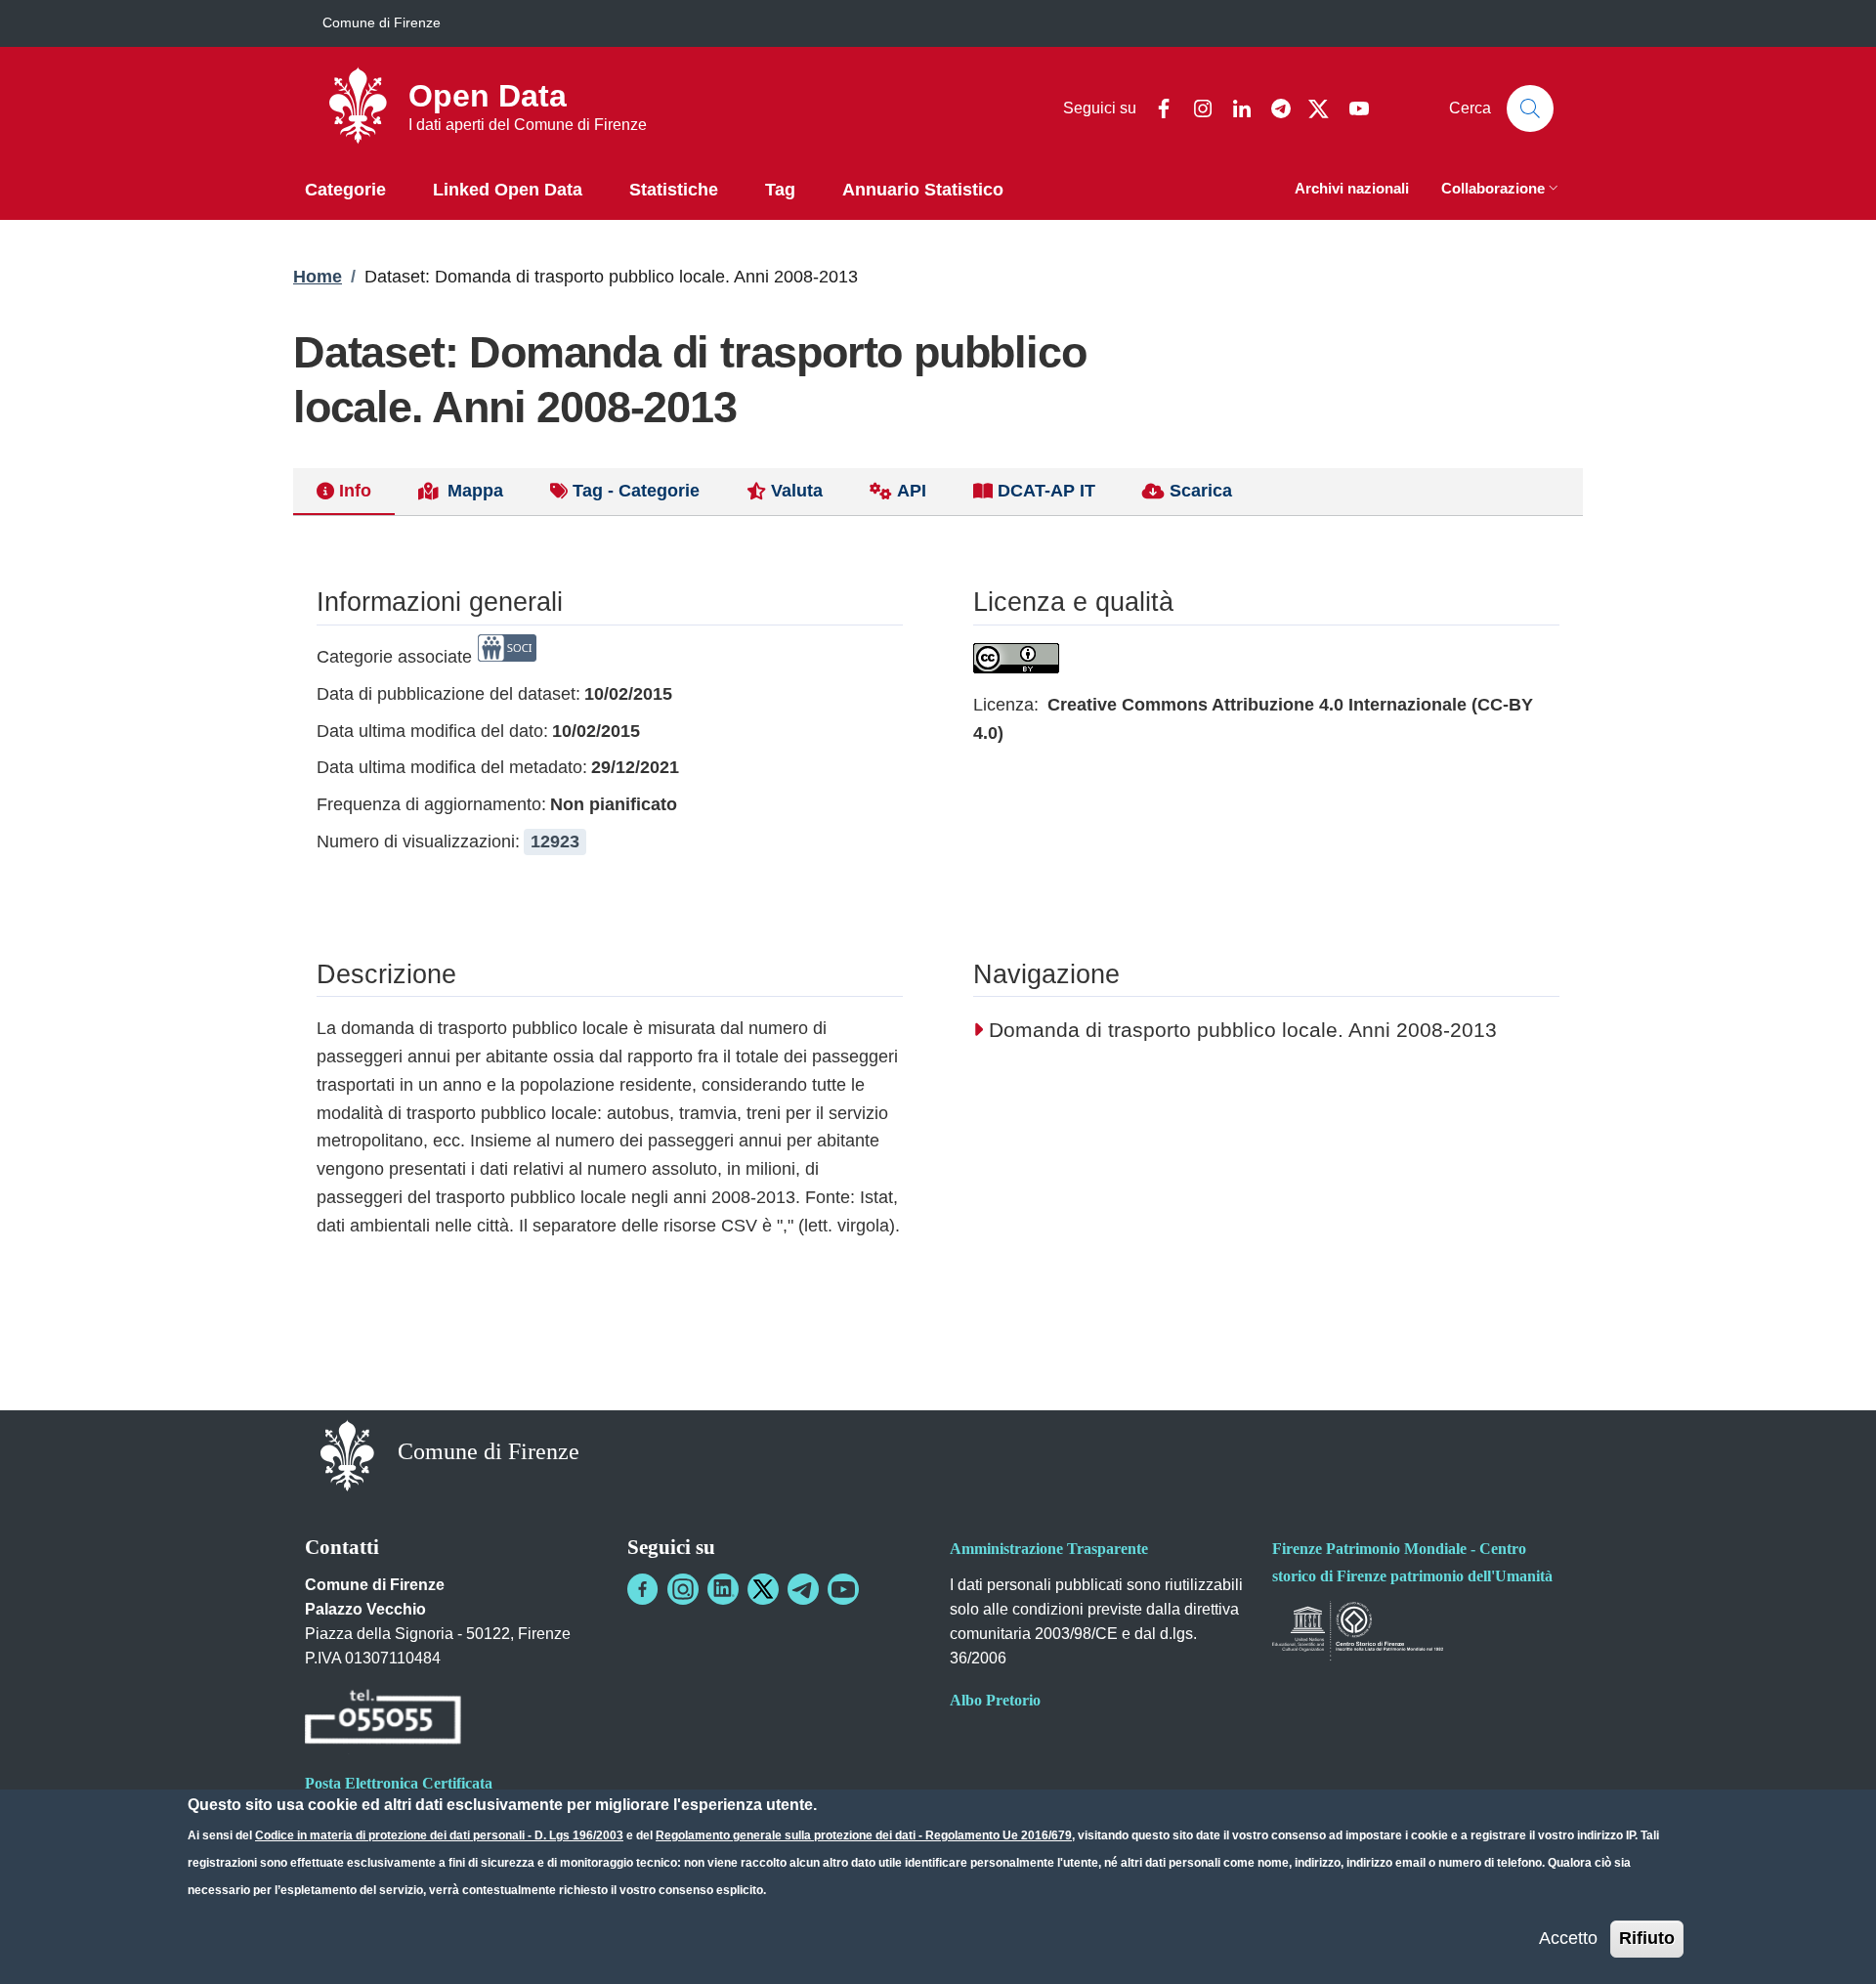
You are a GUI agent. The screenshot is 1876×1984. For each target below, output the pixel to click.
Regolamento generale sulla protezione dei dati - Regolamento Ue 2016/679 (864, 1835)
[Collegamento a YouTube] (843, 1589)
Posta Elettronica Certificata (399, 1783)
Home (318, 277)
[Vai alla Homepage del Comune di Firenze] (347, 1454)
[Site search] (1530, 108)
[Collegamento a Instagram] (683, 1589)
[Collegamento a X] (763, 1589)
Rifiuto (1647, 1938)
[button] (1502, 190)
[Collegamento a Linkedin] (723, 1589)
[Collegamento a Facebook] (643, 1589)
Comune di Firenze (382, 22)
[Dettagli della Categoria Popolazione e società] (507, 657)
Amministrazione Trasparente (1049, 1549)
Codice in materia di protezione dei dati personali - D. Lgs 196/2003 (439, 1835)
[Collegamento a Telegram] (803, 1589)
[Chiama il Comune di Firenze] (383, 1720)
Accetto (1568, 1938)
